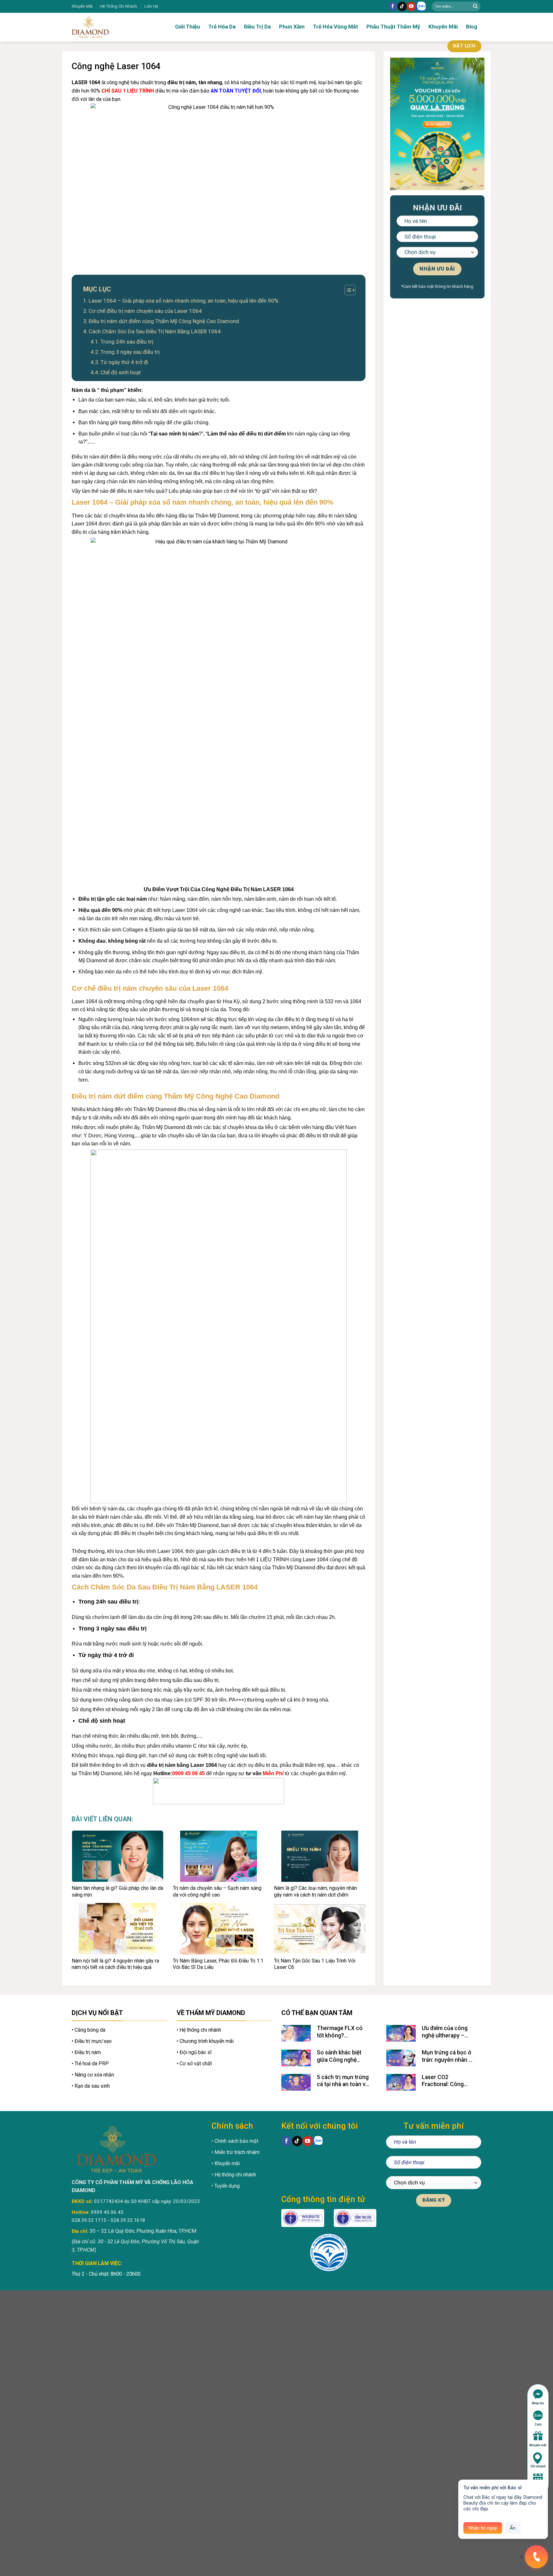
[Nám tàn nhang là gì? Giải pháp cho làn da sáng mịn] (117, 1856)
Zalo (538, 2424)
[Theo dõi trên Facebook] (393, 6)
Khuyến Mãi (82, 6)
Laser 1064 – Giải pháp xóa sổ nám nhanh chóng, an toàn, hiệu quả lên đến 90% (184, 301)
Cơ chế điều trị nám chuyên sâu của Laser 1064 (145, 311)
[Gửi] (475, 6)
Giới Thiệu (188, 27)
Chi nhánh (538, 2466)
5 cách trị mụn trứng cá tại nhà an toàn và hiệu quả (343, 2081)
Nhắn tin (538, 2403)
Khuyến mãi (538, 2445)
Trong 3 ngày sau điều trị (130, 352)
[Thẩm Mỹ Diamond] (110, 27)
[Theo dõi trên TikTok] (402, 6)
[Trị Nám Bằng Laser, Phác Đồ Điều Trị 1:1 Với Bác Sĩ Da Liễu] (219, 1929)
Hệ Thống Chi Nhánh (118, 6)
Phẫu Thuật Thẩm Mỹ (393, 27)
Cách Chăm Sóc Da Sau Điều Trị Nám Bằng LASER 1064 (155, 331)
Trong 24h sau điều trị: (129, 342)
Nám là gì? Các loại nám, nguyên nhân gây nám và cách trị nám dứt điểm (315, 1891)
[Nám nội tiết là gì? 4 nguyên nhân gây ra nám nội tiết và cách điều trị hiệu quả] (117, 1929)
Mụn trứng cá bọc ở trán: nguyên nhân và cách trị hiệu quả (448, 2056)
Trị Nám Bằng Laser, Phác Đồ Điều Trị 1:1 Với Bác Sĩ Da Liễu (218, 1964)
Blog (472, 27)
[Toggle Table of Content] (347, 290)
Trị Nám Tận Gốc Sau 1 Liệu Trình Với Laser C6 (315, 1964)
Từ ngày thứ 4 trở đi (124, 362)
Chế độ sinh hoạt (121, 372)
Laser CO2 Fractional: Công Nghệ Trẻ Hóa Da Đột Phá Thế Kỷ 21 (448, 2081)
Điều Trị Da (257, 27)
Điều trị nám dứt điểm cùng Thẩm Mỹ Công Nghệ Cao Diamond (164, 321)
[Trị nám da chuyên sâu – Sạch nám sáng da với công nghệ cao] (219, 1856)
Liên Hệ (151, 6)
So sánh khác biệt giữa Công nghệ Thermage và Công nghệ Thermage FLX (343, 2056)
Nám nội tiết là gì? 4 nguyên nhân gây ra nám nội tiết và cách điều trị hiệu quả (115, 1964)
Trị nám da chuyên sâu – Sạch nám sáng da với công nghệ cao (217, 1891)
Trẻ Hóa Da (222, 27)
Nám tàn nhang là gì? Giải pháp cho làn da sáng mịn (117, 1891)
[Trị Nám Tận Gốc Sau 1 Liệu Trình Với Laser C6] (320, 1929)
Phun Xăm (292, 27)
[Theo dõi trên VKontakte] (421, 7)
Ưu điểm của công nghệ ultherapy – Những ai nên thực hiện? (445, 2032)
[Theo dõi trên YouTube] (411, 6)
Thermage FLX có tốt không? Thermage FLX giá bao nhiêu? (340, 2032)
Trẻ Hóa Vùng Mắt (336, 27)
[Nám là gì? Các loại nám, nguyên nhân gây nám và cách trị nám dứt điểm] (320, 1856)
